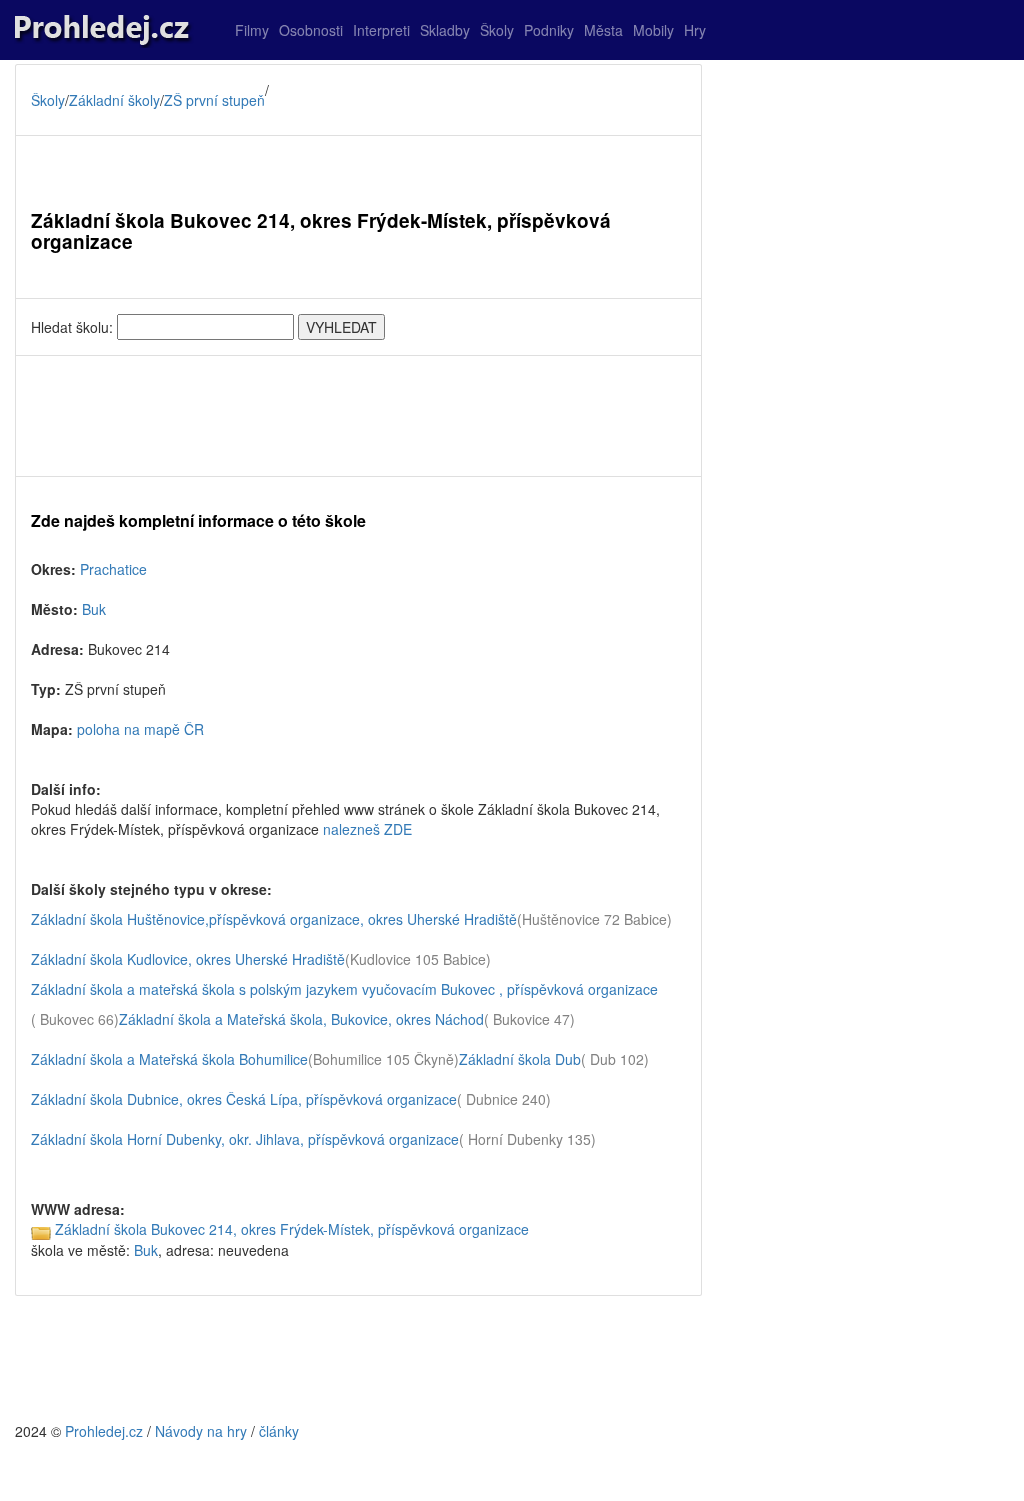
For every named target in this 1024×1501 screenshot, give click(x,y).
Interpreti (381, 30)
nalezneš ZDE (367, 829)
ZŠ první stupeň (214, 100)
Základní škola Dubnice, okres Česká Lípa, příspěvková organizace (244, 1099)
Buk (94, 609)
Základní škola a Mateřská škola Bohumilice (169, 1059)
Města (603, 30)
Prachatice (113, 569)
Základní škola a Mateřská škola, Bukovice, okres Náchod (301, 1019)
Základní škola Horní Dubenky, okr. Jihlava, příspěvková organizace (245, 1139)
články (279, 1431)
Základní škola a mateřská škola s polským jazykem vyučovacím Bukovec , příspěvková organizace (344, 989)
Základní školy (114, 100)
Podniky (549, 30)
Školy (497, 30)
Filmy (252, 30)
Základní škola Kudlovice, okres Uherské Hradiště (188, 959)
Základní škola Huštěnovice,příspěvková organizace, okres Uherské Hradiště (274, 919)
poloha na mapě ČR (140, 729)
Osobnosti (311, 30)
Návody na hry (201, 1431)
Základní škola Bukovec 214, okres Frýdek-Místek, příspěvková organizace (292, 1229)
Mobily (653, 30)
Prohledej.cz (104, 1431)
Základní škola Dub (520, 1059)
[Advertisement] (358, 416)
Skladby (445, 30)
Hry (695, 30)
